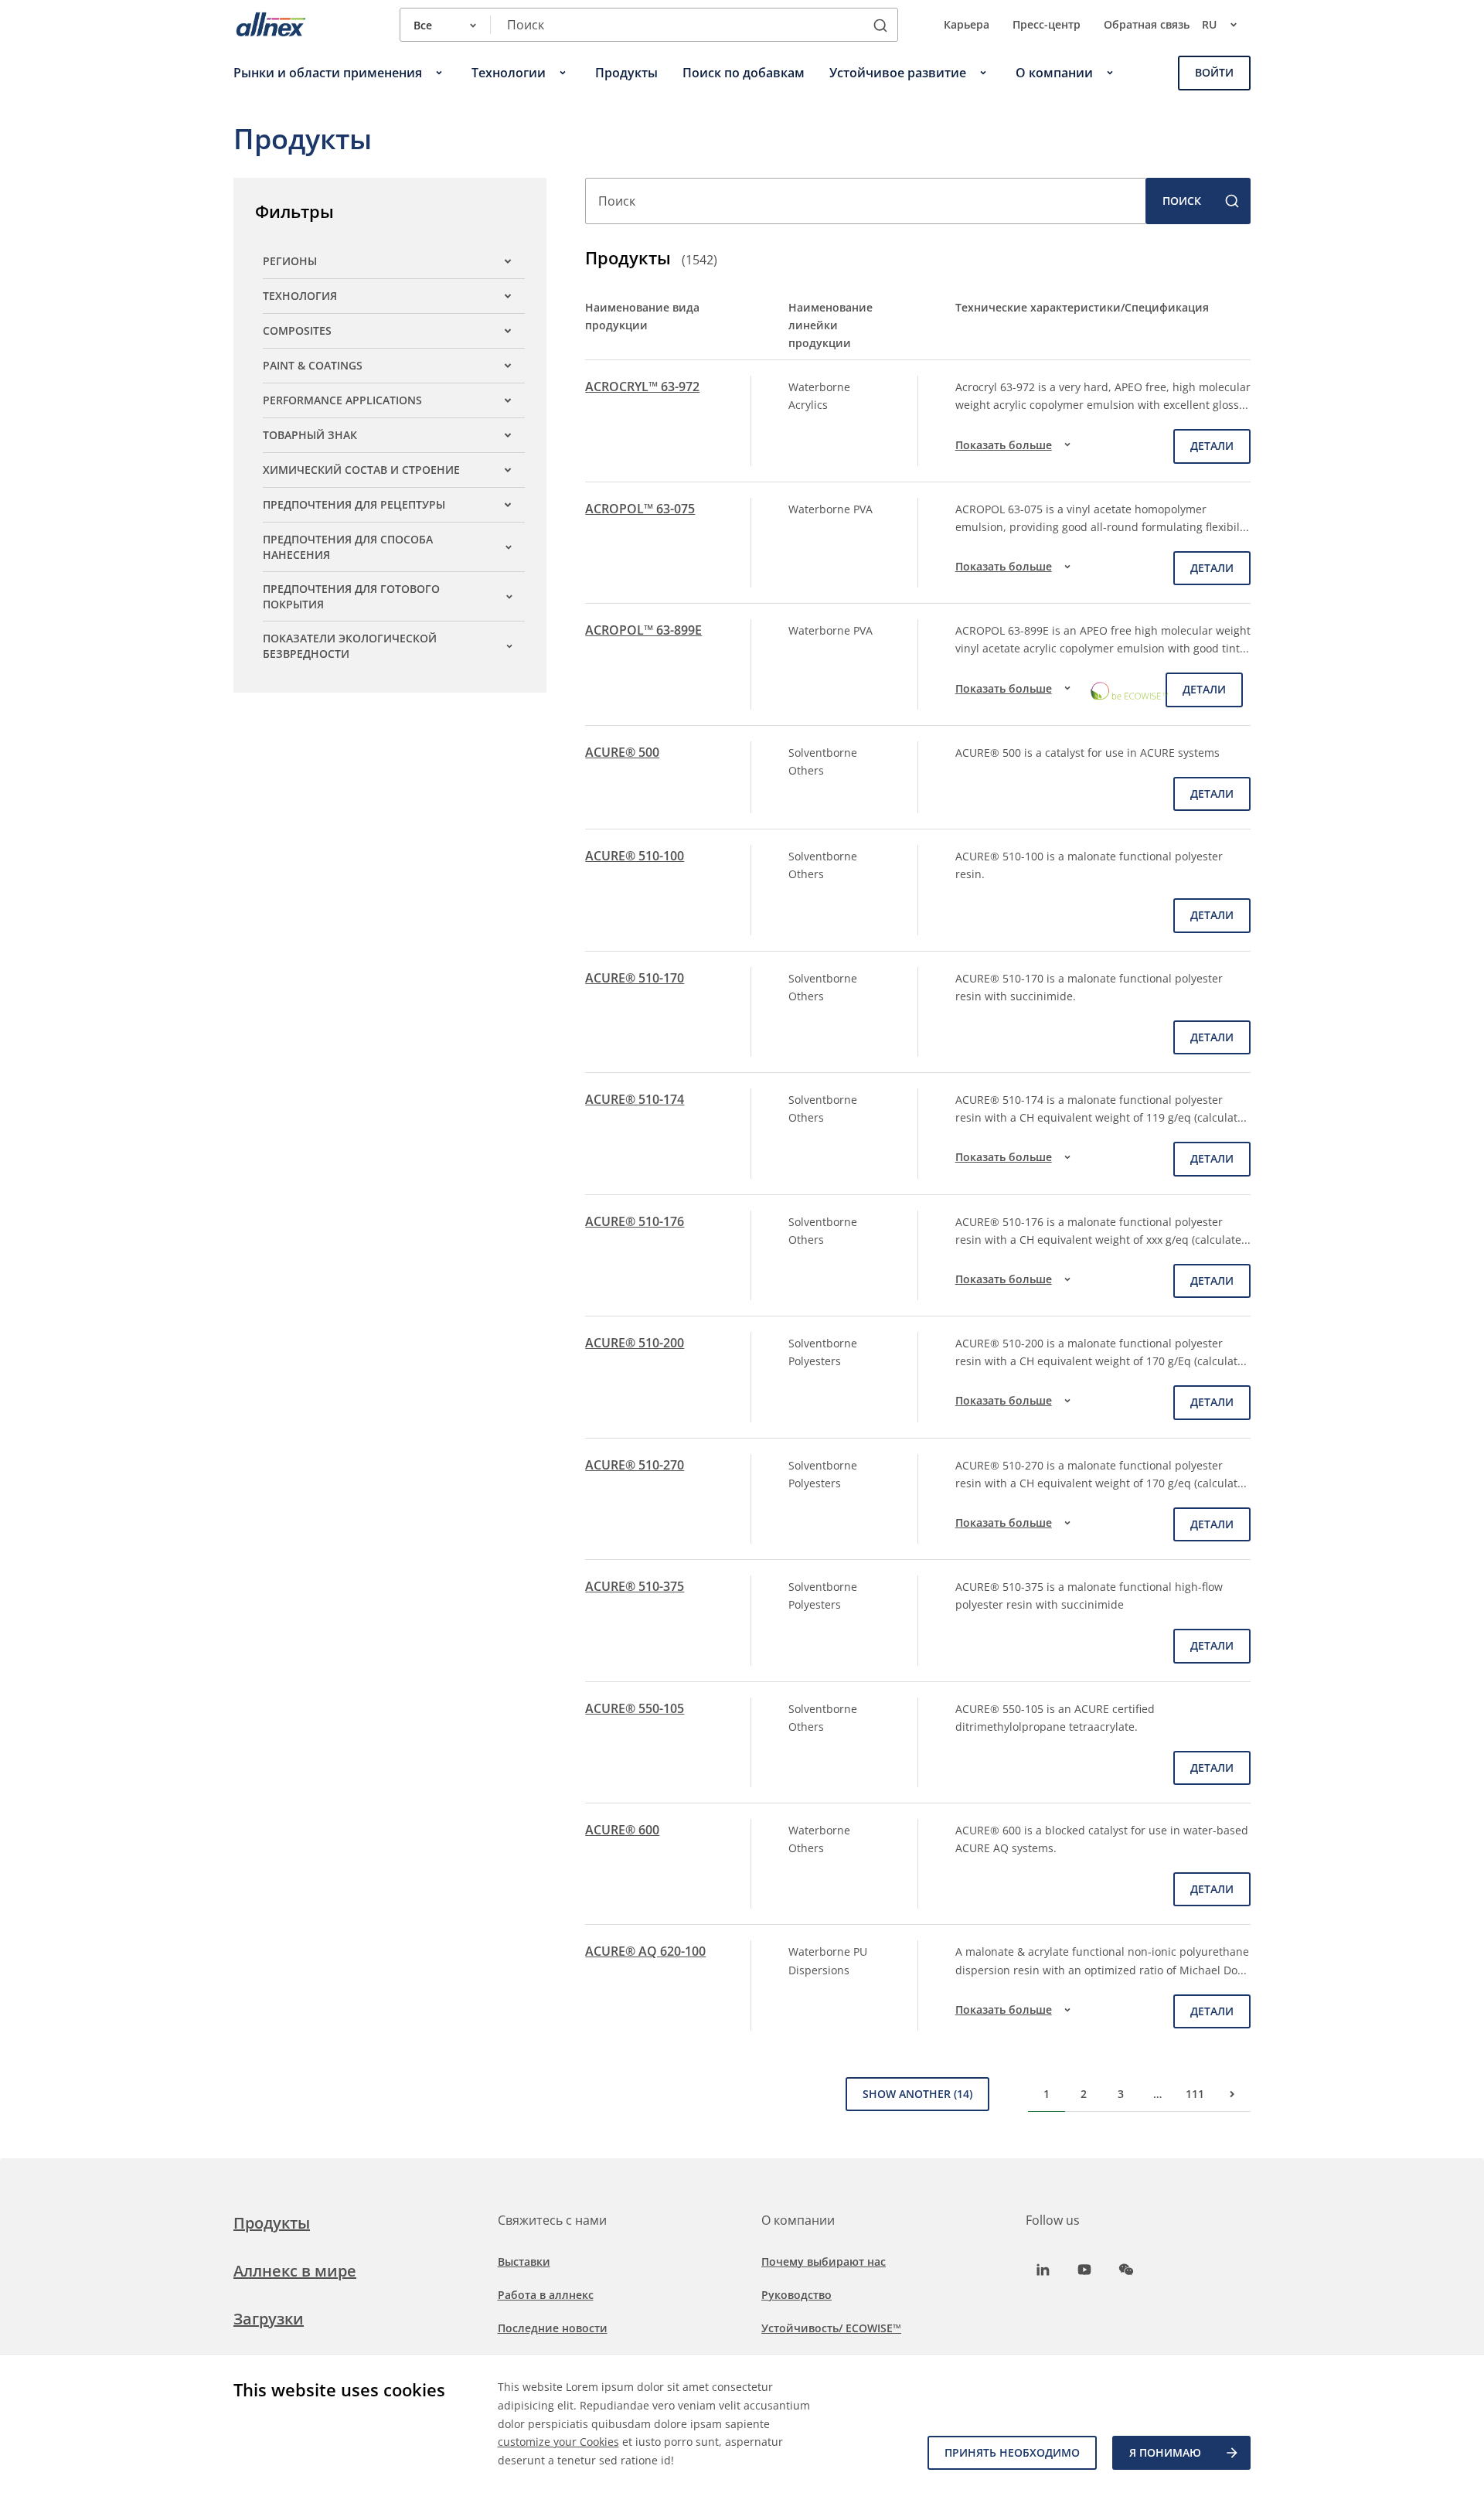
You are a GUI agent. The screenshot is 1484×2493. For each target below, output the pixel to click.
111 (1195, 2094)
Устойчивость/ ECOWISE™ (831, 2328)
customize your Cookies (558, 2442)
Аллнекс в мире (295, 2271)
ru (1209, 24)
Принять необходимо (1012, 2452)
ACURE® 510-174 (635, 1099)
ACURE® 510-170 (635, 978)
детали (1212, 446)
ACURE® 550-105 (635, 1708)
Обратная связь (1147, 24)
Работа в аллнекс (546, 2295)
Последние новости (553, 2328)
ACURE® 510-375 (635, 1586)
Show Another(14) (917, 2094)
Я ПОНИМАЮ (1165, 2452)
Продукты (272, 2223)
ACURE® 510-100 (635, 856)
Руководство (796, 2295)
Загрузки (269, 2319)
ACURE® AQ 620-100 (645, 1951)
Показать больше (1004, 445)
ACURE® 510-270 (635, 1465)
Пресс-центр (1047, 24)
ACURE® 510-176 (635, 1221)
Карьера (967, 24)
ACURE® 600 (622, 1830)
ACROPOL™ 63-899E (643, 630)
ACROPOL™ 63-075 (640, 509)
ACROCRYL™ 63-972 (642, 387)
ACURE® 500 (622, 752)
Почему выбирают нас (824, 2261)
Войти (1214, 72)
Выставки (524, 2261)
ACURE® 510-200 (635, 1343)
